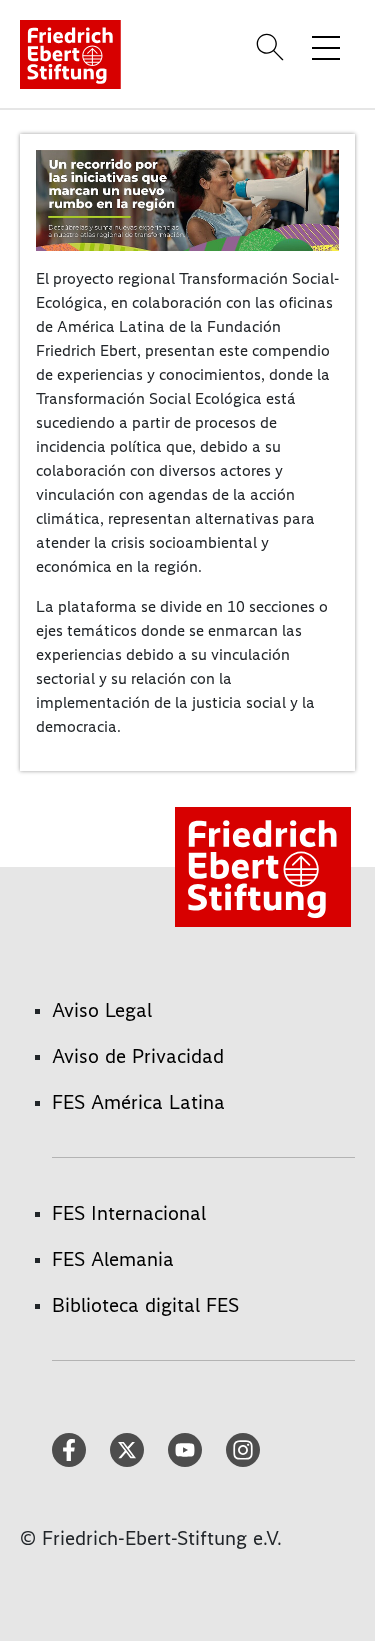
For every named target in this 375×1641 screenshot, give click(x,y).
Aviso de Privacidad (138, 1056)
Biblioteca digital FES (145, 1305)
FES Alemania (113, 1259)
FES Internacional (129, 1213)
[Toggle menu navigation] (326, 47)
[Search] (273, 47)
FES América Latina (138, 1102)
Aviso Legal (102, 1010)
